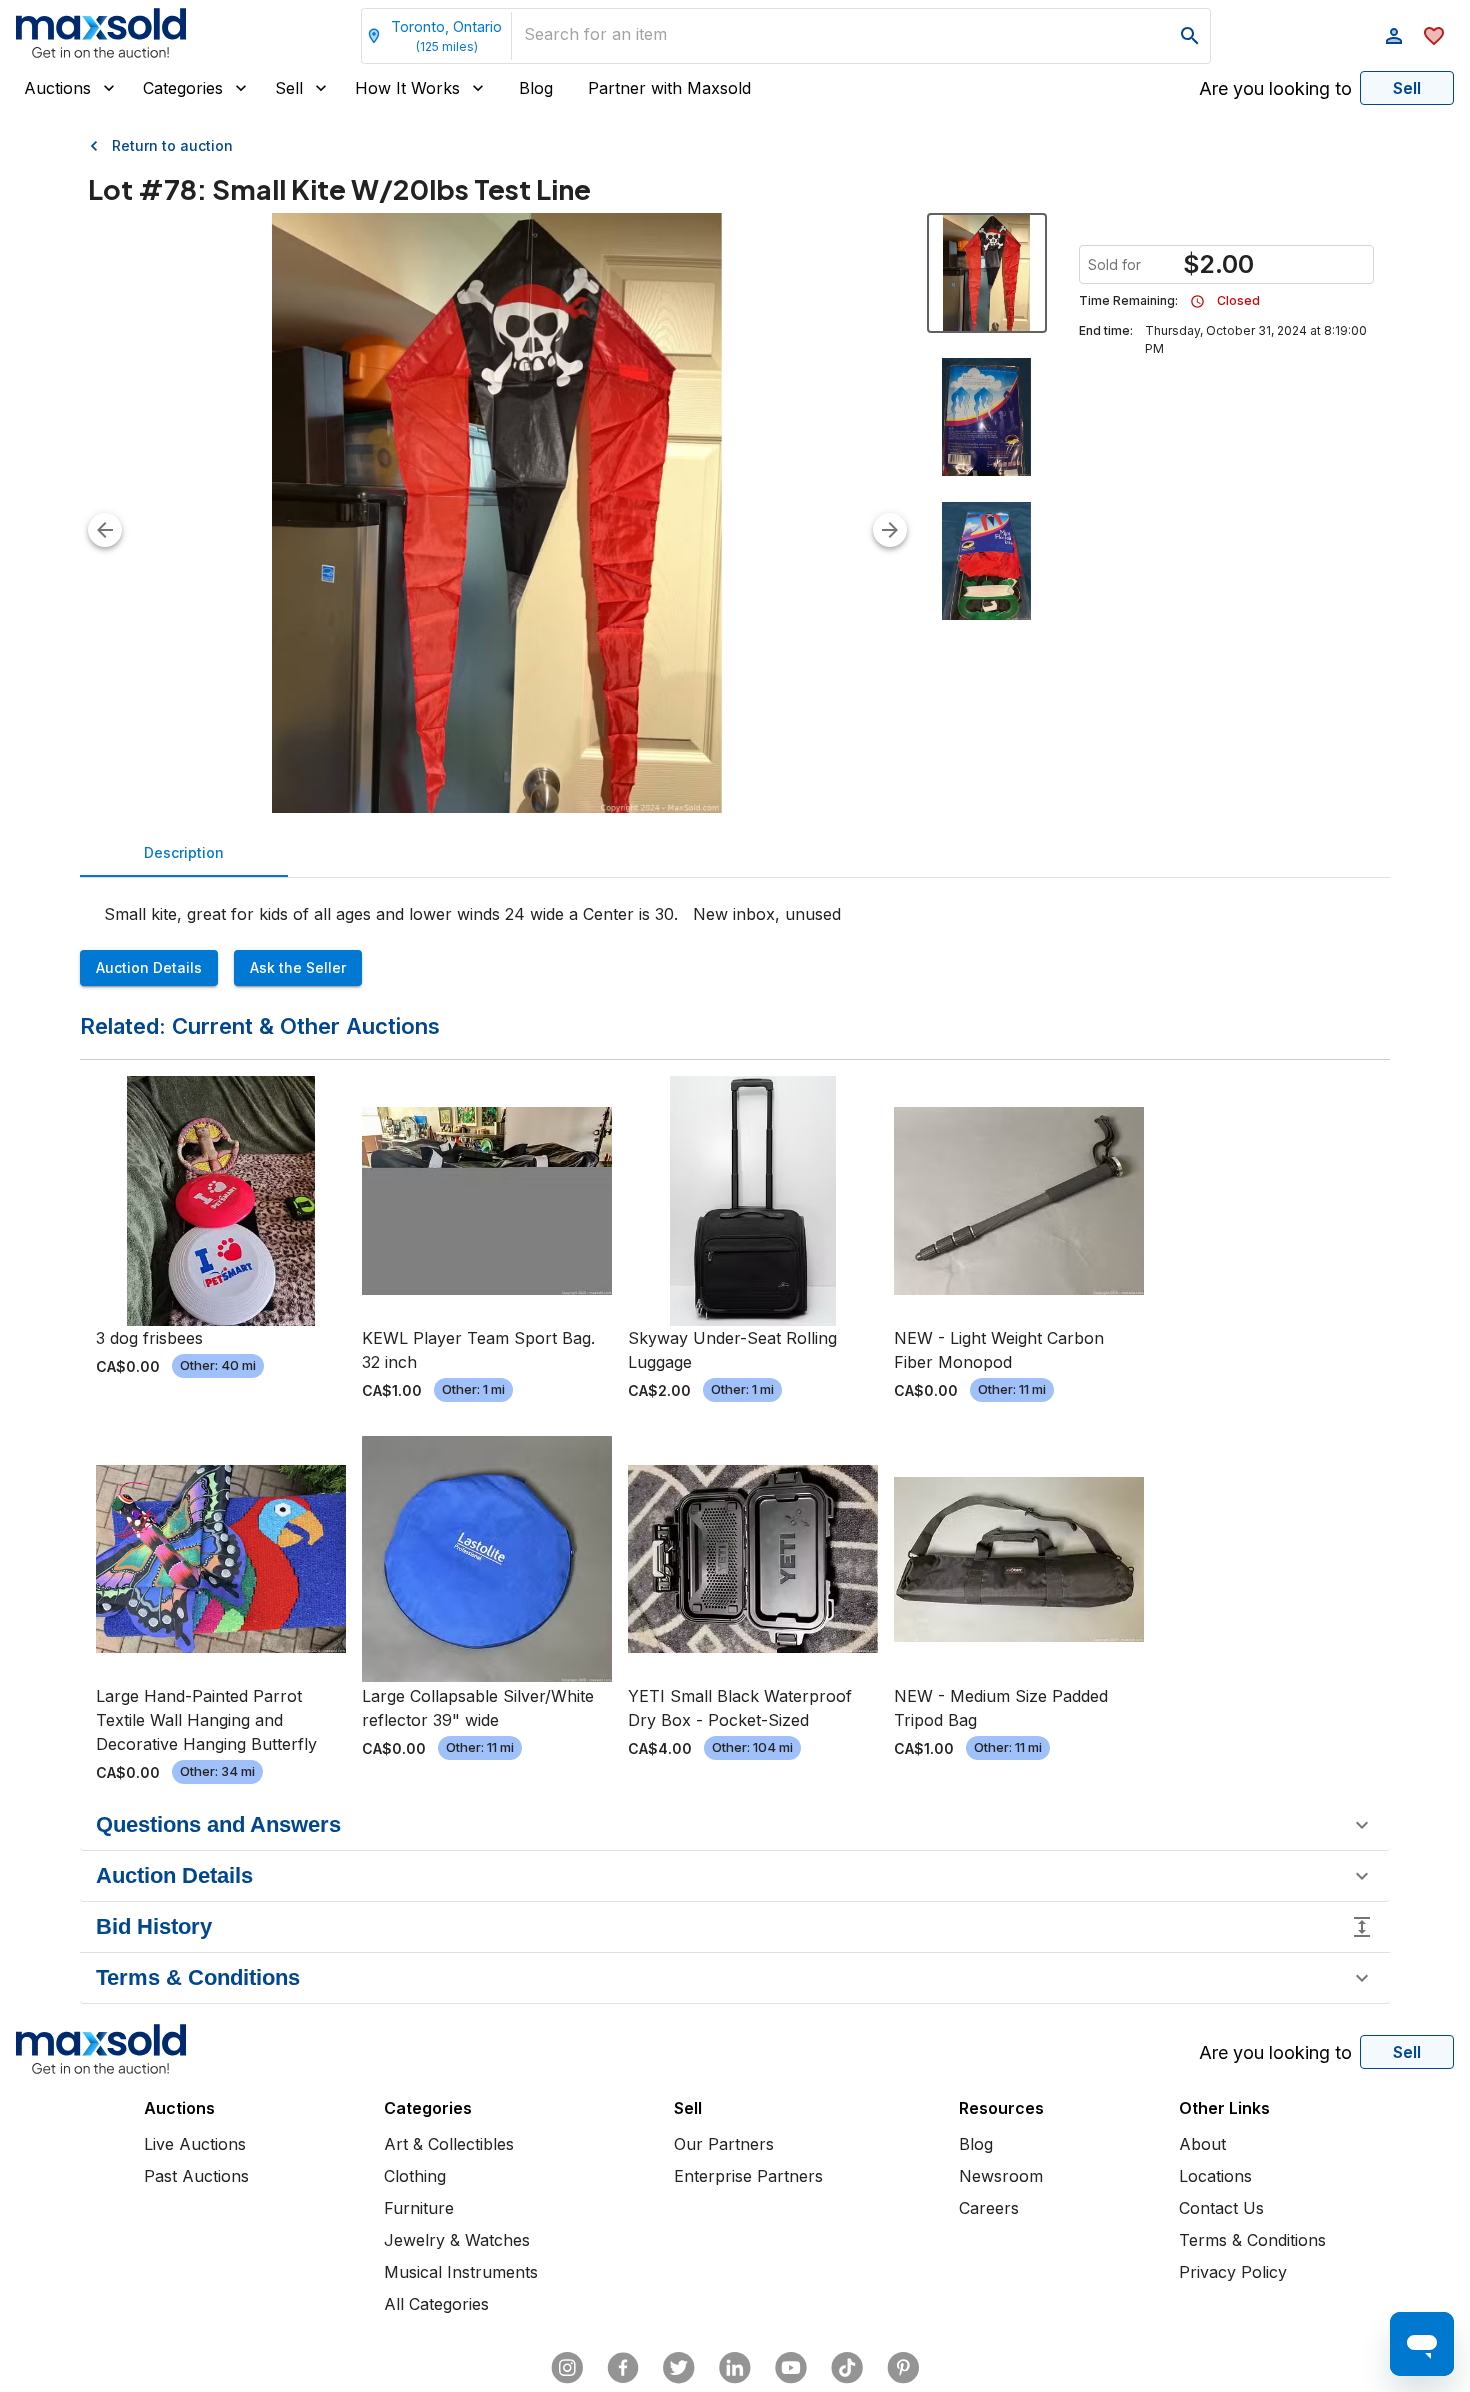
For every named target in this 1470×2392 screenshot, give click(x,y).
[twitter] (679, 2368)
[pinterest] (903, 2368)
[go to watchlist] (1434, 36)
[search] (1190, 36)
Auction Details (149, 967)
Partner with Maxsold (669, 88)
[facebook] (623, 2368)
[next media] (890, 530)
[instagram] (567, 2368)
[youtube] (791, 2368)
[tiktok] (847, 2368)
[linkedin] (735, 2368)
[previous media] (105, 530)
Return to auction (172, 145)
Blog (536, 88)
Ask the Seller (298, 967)
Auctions (57, 88)
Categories (183, 88)
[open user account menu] (1394, 36)
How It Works (407, 88)
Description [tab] (184, 852)
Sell (289, 88)
